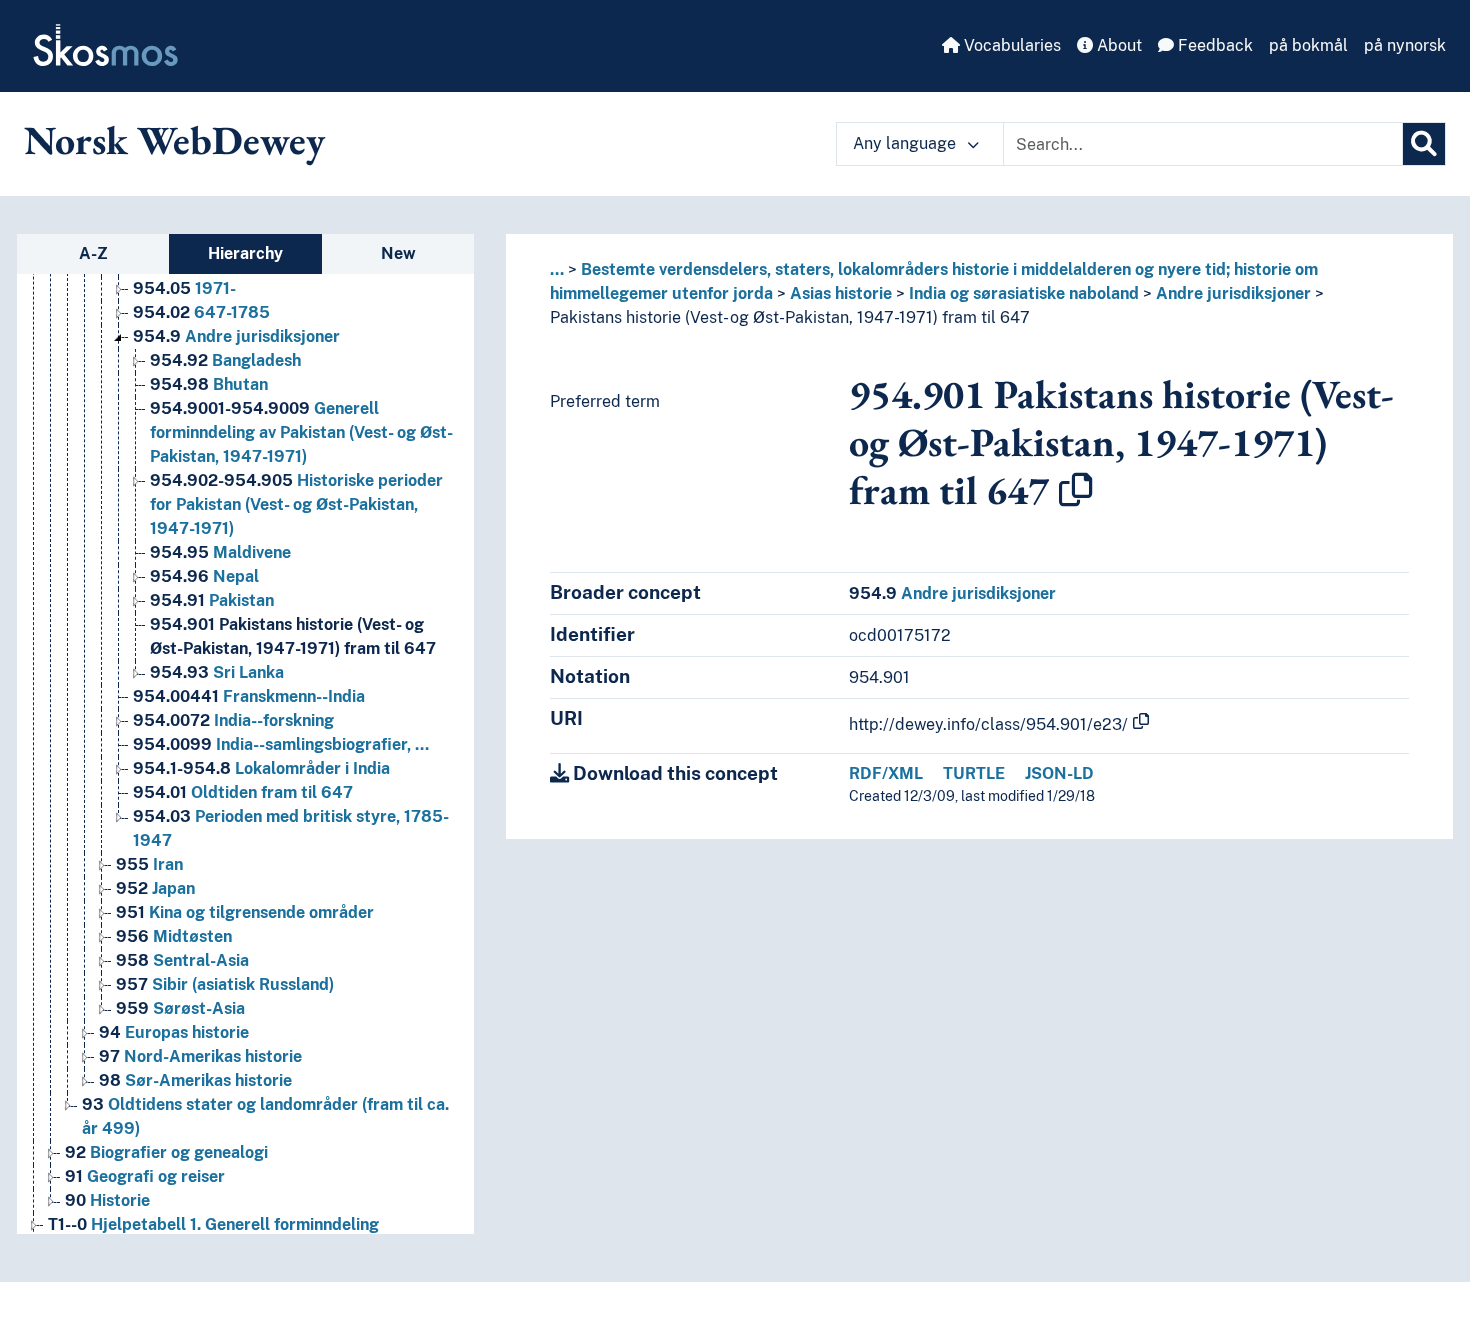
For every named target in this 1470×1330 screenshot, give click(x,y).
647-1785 (201, 312)
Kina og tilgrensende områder (245, 912)
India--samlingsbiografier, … (281, 744)
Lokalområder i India (261, 768)
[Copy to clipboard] (1076, 490)
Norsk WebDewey (174, 140)
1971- (184, 288)
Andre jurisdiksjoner (236, 336)
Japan (155, 888)
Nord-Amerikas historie (200, 1056)
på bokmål (1308, 45)
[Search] (1424, 144)
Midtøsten (174, 936)
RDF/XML (886, 773)
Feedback (1213, 45)
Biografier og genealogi (166, 1152)
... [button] (557, 269)
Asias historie (841, 293)
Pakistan (212, 600)
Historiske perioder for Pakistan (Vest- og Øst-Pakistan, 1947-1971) (296, 504)
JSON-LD (1059, 773)
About (1117, 45)
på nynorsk (1405, 45)
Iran (149, 864)
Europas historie (174, 1032)
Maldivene (220, 552)
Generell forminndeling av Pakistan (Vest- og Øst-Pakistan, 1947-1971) (301, 432)
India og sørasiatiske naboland (1024, 293)
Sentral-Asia (182, 960)
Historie (107, 1200)
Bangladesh (225, 360)
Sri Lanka (217, 672)
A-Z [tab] (93, 253)
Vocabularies (1010, 45)
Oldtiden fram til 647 (243, 792)
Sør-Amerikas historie (195, 1080)
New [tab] (398, 253)
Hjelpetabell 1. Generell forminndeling (213, 1224)
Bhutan (209, 384)
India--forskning (233, 720)
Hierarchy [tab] (245, 253)
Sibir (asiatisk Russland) (225, 984)
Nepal (204, 576)
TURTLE (974, 773)
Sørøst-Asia (180, 1008)
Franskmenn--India (249, 696)
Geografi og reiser (145, 1176)
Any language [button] (906, 143)
